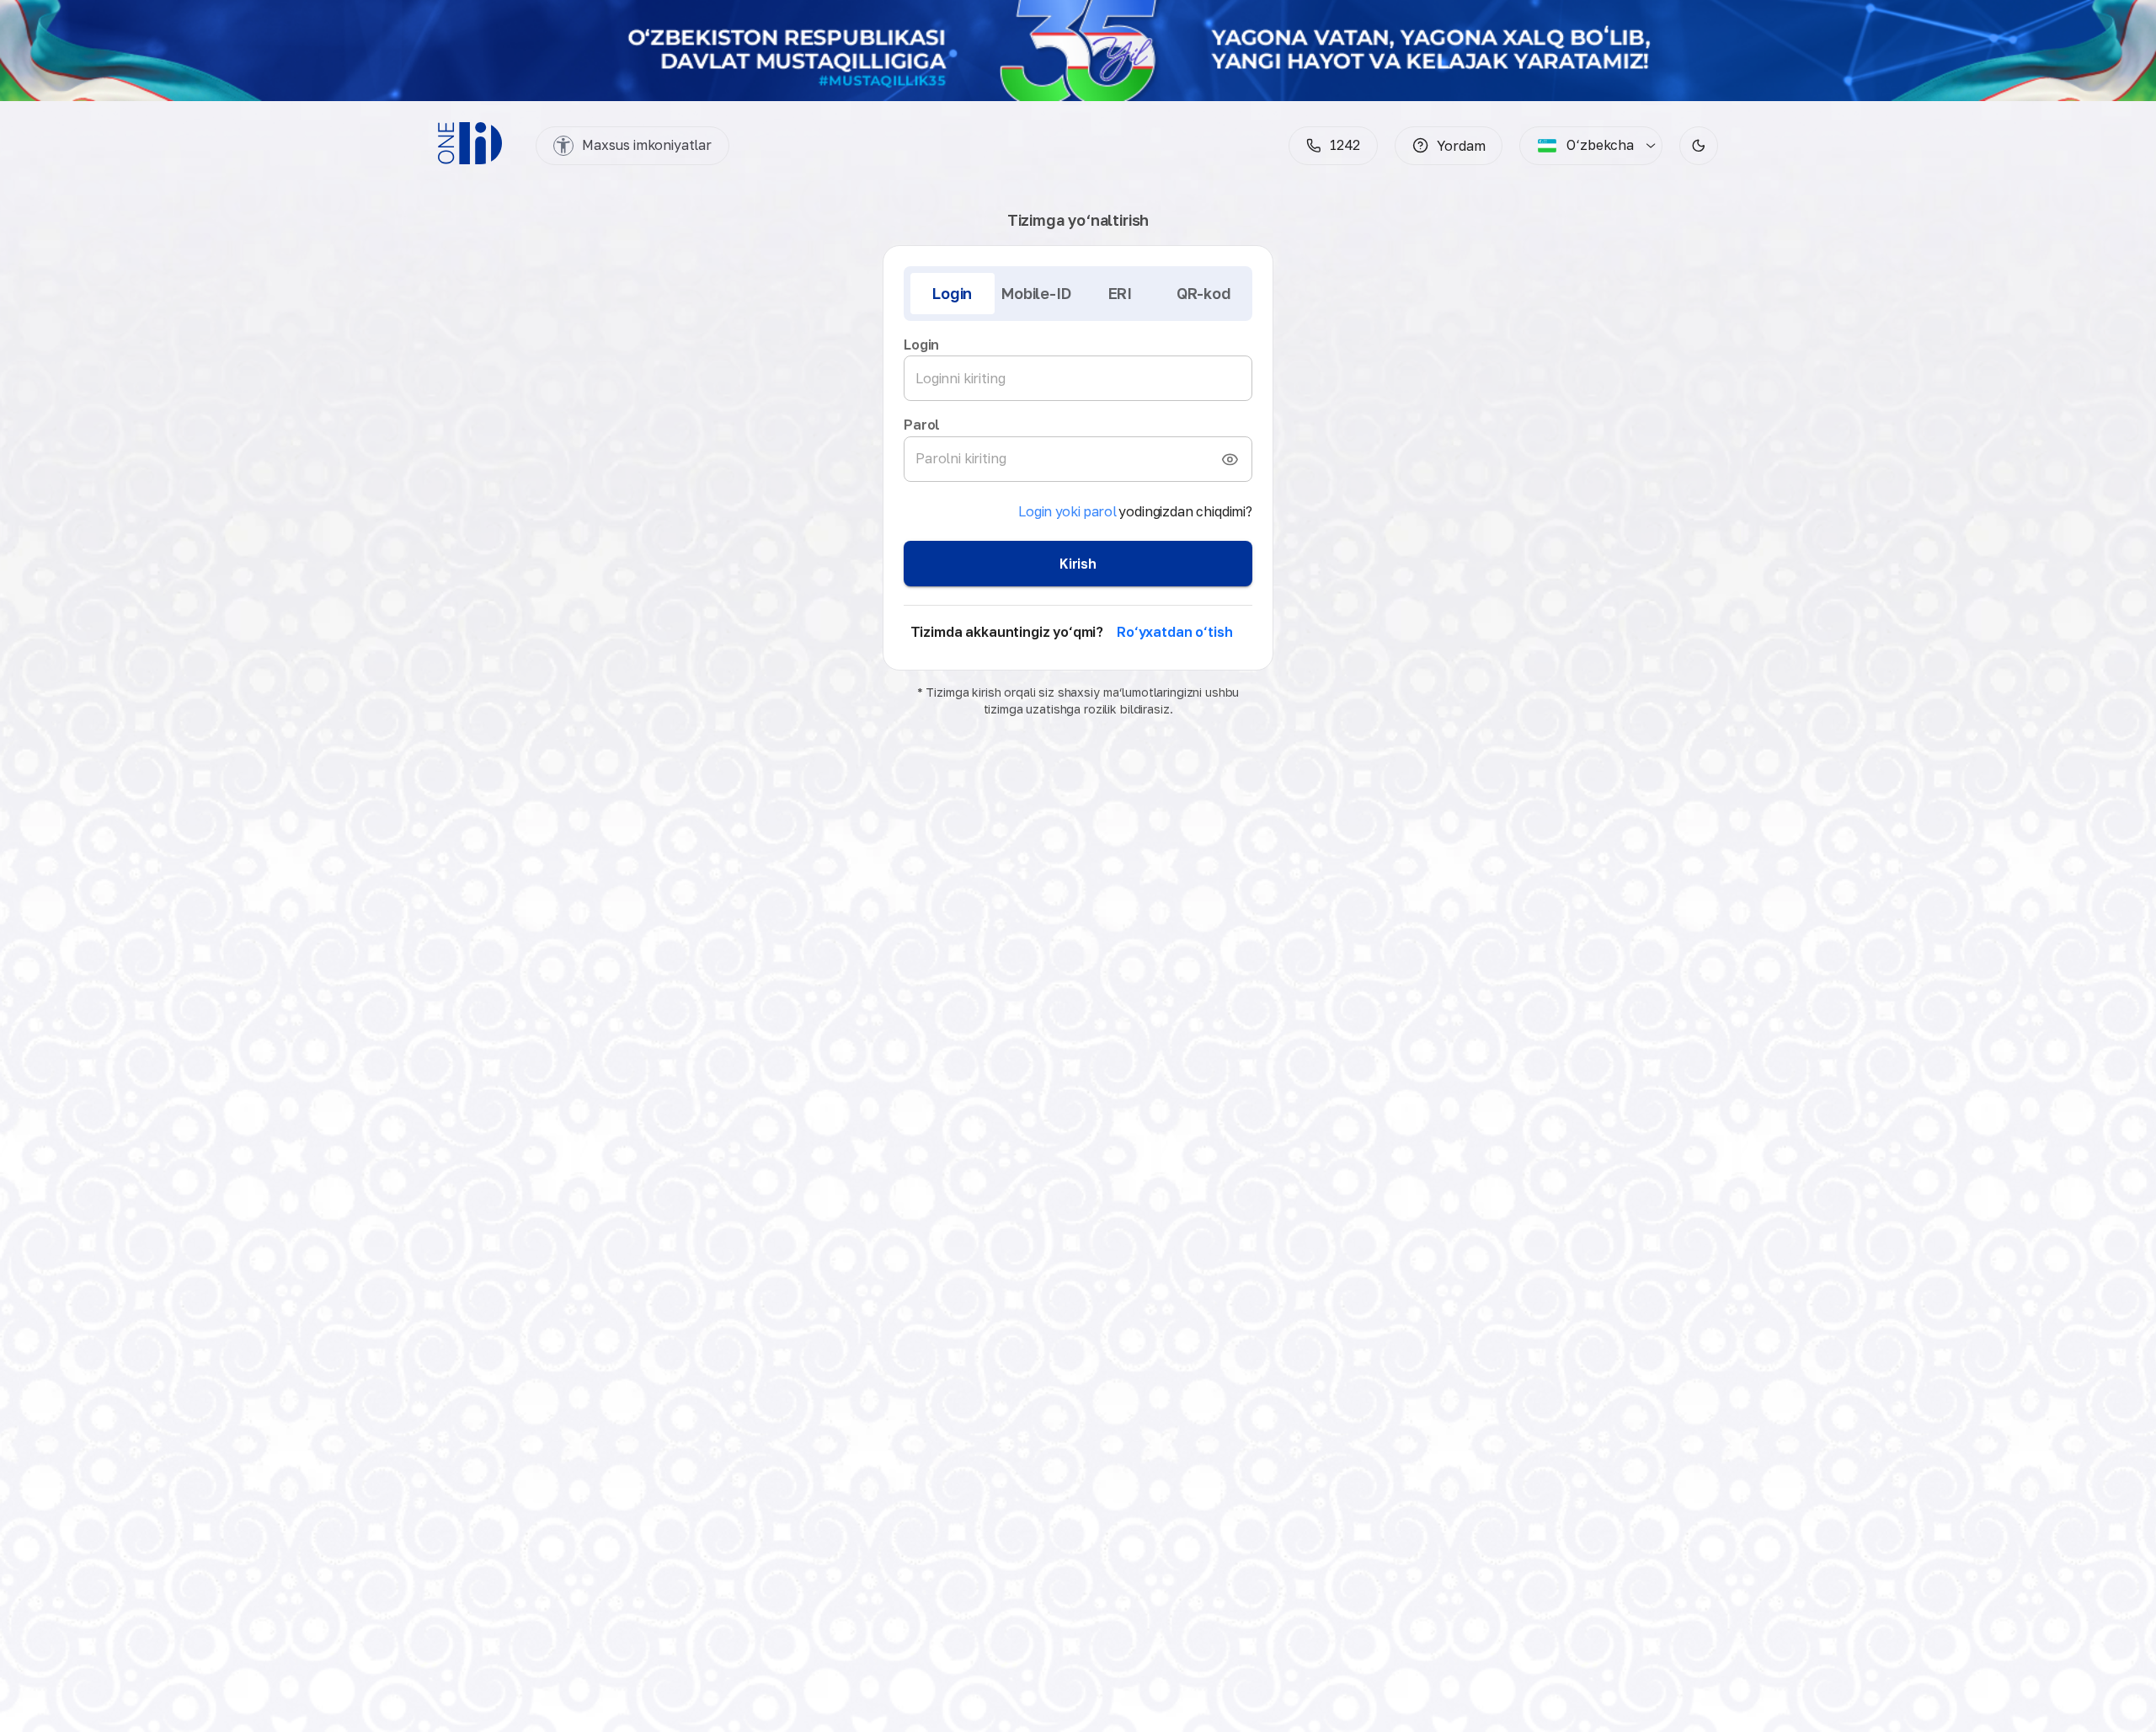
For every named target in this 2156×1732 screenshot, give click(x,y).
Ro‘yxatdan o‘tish (1174, 632)
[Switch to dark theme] (1699, 146)
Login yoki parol (1067, 511)
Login (952, 293)
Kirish (1078, 564)
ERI (1120, 293)
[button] (1449, 146)
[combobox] (1585, 146)
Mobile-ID (1036, 293)
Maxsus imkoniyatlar (647, 145)
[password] (1230, 459)
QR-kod (1204, 293)
